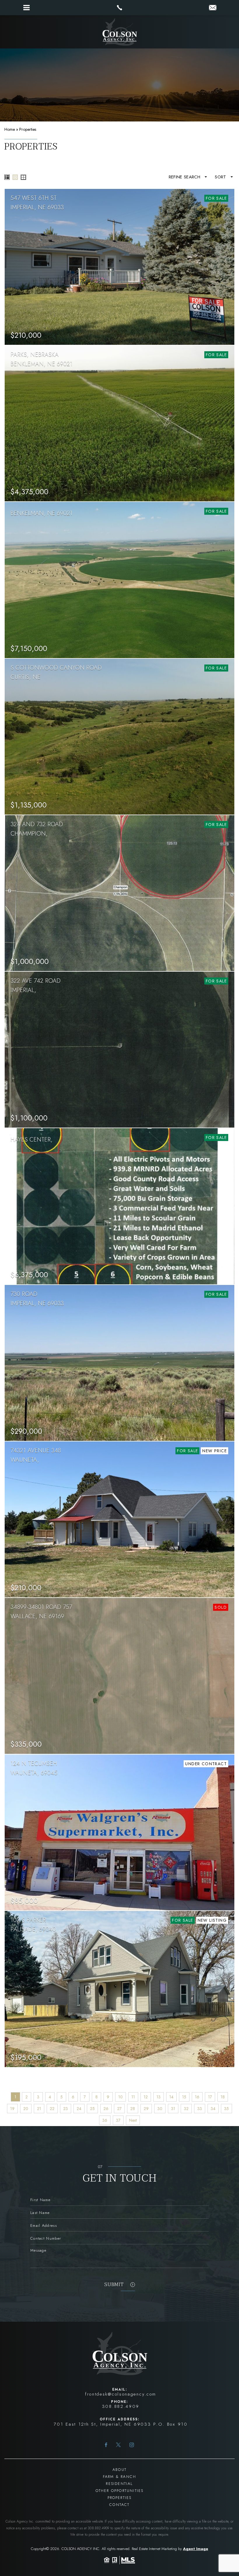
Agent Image (196, 2549)
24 (79, 2109)
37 (118, 2120)
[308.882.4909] (119, 8)
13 (159, 2097)
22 (52, 2109)
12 (146, 2097)
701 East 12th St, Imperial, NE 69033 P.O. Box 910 (121, 2424)
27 (119, 2109)
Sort (221, 177)
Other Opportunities (120, 2491)
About (119, 2470)
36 (105, 2120)
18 (223, 2097)
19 (12, 2109)
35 (226, 2109)
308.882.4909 (121, 2406)
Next (133, 2120)
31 (173, 2109)
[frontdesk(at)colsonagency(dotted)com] (213, 8)
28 (133, 2109)
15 (184, 2097)
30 (160, 2109)
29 (146, 2109)
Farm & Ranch (119, 2477)
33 (200, 2109)
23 (66, 2109)
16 (197, 2097)
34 (213, 2109)
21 (39, 2109)
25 (92, 2109)
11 (133, 2097)
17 (210, 2097)
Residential (119, 2484)
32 (186, 2109)
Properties (120, 2498)
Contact (119, 2505)
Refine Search (185, 177)
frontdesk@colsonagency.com (121, 2394)
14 (171, 2097)
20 (26, 2109)
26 (106, 2109)
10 (121, 2097)
